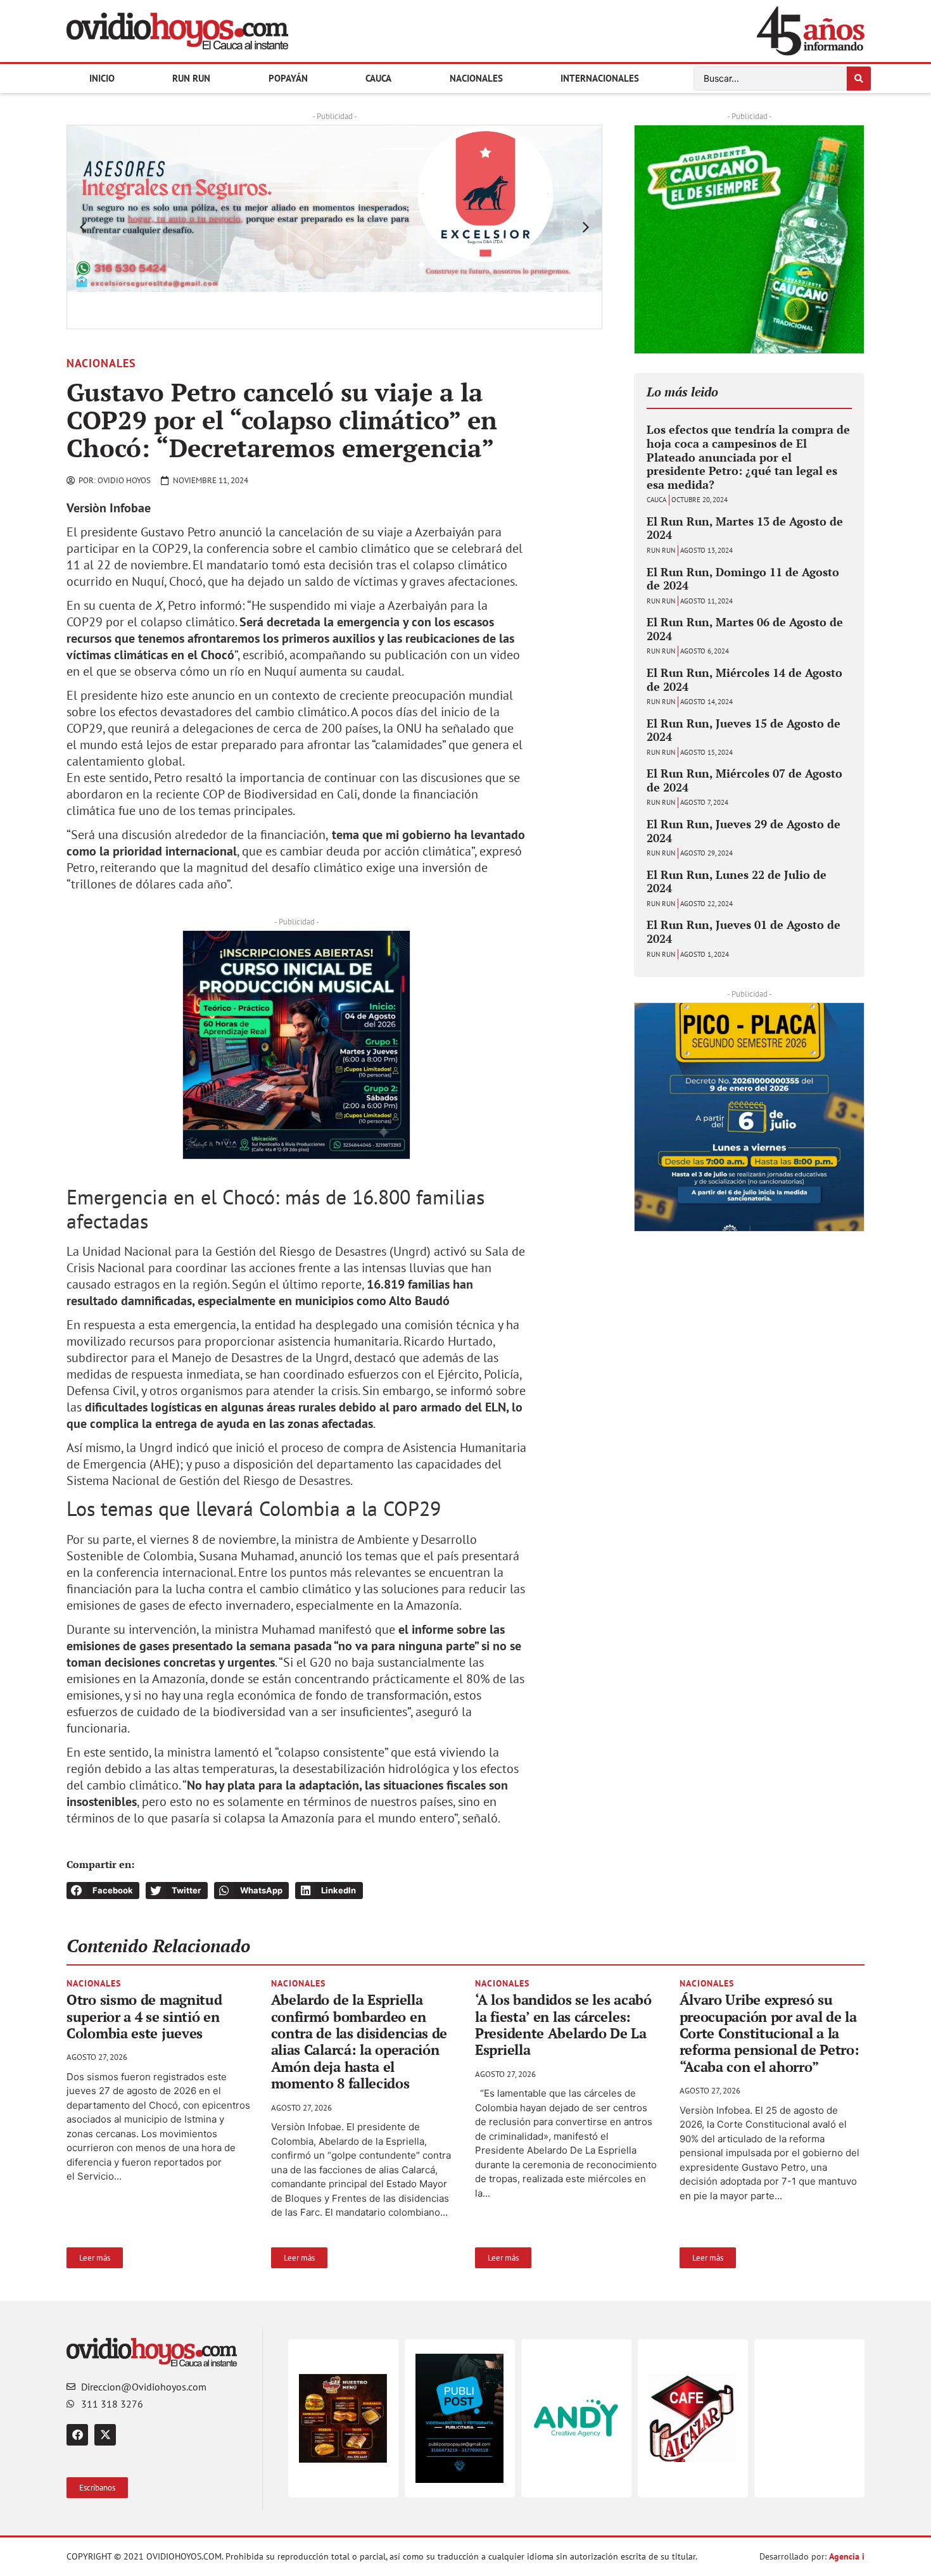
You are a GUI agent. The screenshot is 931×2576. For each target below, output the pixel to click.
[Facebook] (77, 2435)
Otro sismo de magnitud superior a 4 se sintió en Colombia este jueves (144, 2016)
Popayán (288, 78)
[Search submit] (859, 79)
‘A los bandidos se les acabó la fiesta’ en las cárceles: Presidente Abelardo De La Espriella (563, 2024)
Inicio (102, 78)
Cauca (378, 78)
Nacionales (476, 78)
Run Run (191, 78)
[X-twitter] (105, 2435)
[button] (83, 227)
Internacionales (600, 78)
